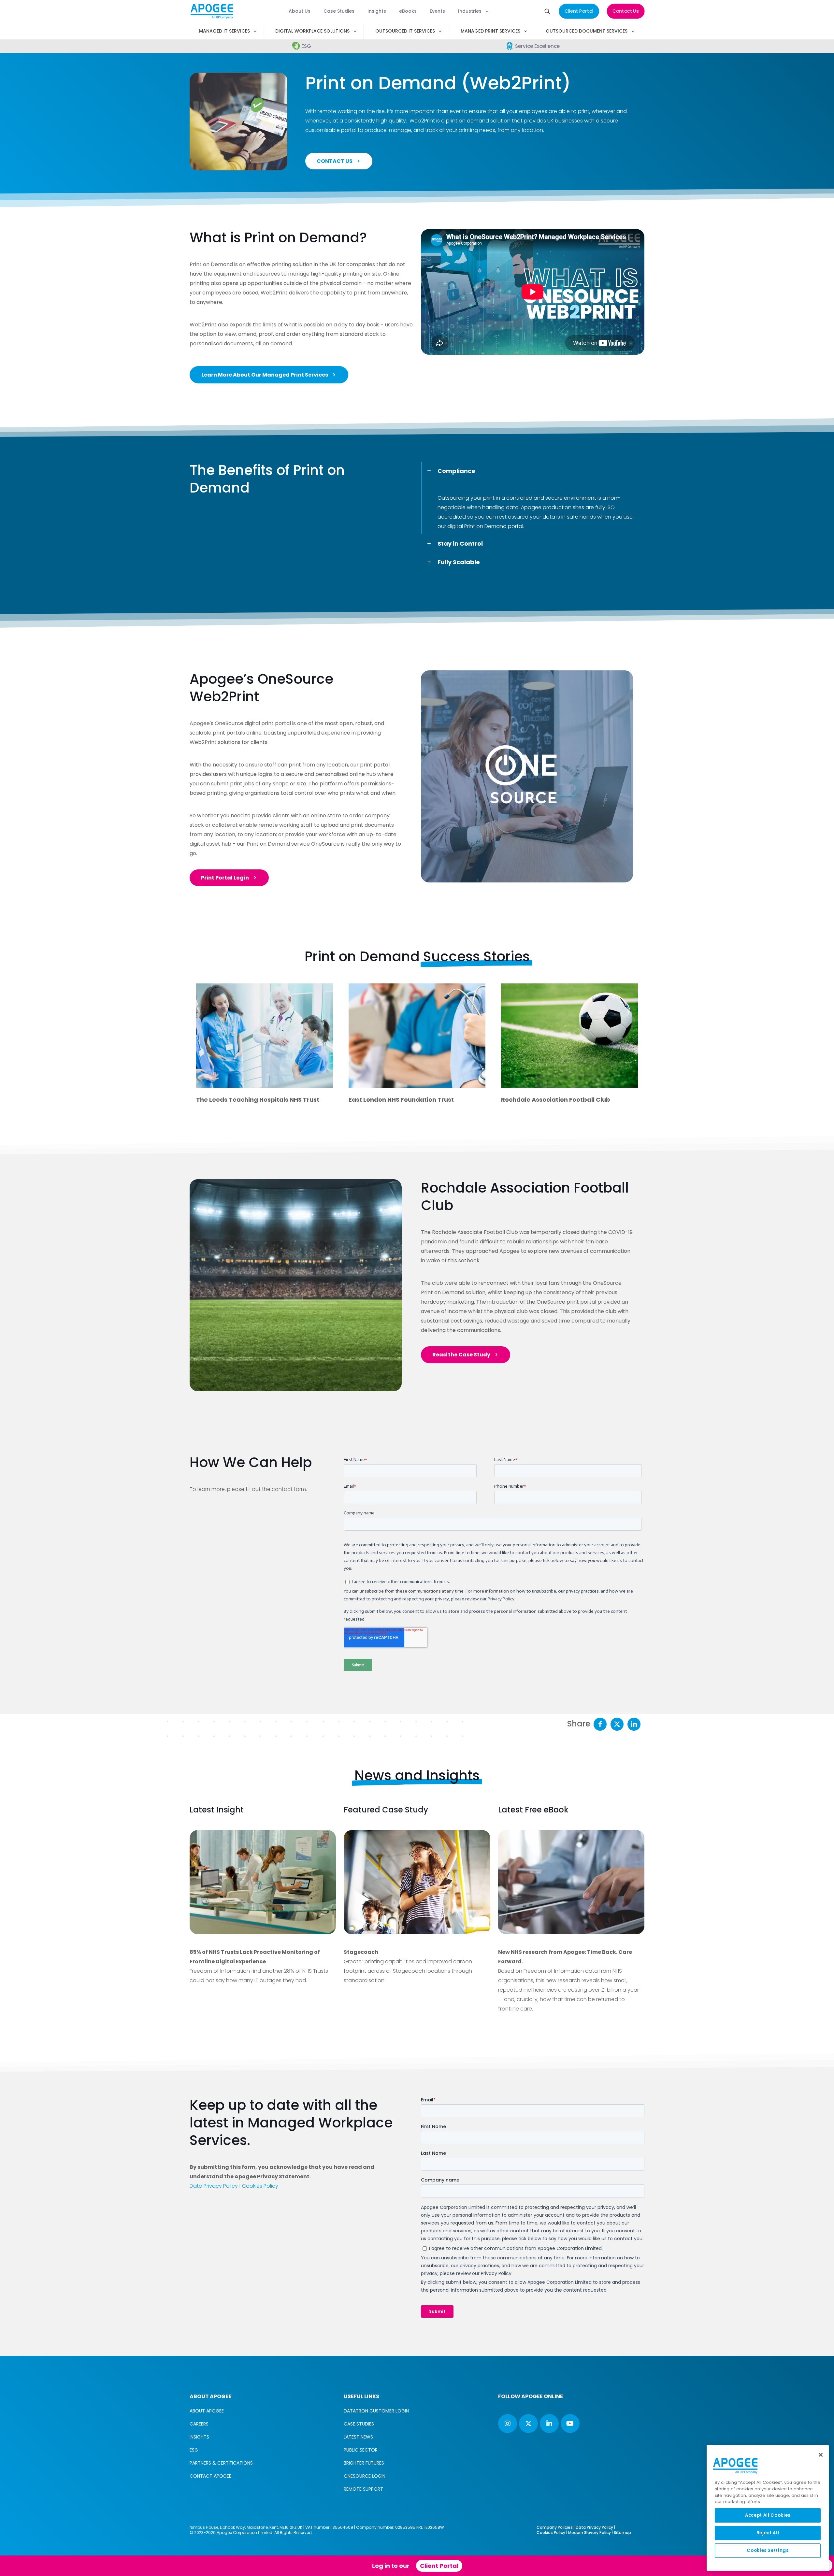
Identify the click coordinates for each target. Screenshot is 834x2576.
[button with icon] (508, 2424)
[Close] (821, 2455)
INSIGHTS (199, 2437)
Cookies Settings (768, 2550)
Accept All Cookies (768, 2515)
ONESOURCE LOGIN (365, 2476)
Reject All (768, 2533)
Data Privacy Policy (214, 2186)
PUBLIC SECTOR (361, 2450)
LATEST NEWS (358, 2437)
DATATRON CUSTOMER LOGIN (376, 2411)
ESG (194, 2450)
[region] (768, 2508)
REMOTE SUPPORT (363, 2489)
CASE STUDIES (359, 2424)
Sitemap (622, 2533)
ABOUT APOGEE (207, 2411)
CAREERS (199, 2424)
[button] (533, 498)
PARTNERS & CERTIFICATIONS (221, 2463)
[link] (296, 1285)
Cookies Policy (260, 2186)
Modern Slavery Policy (590, 2533)
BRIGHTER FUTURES (364, 2463)
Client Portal (439, 2566)
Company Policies (555, 2527)
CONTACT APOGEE (210, 2476)
